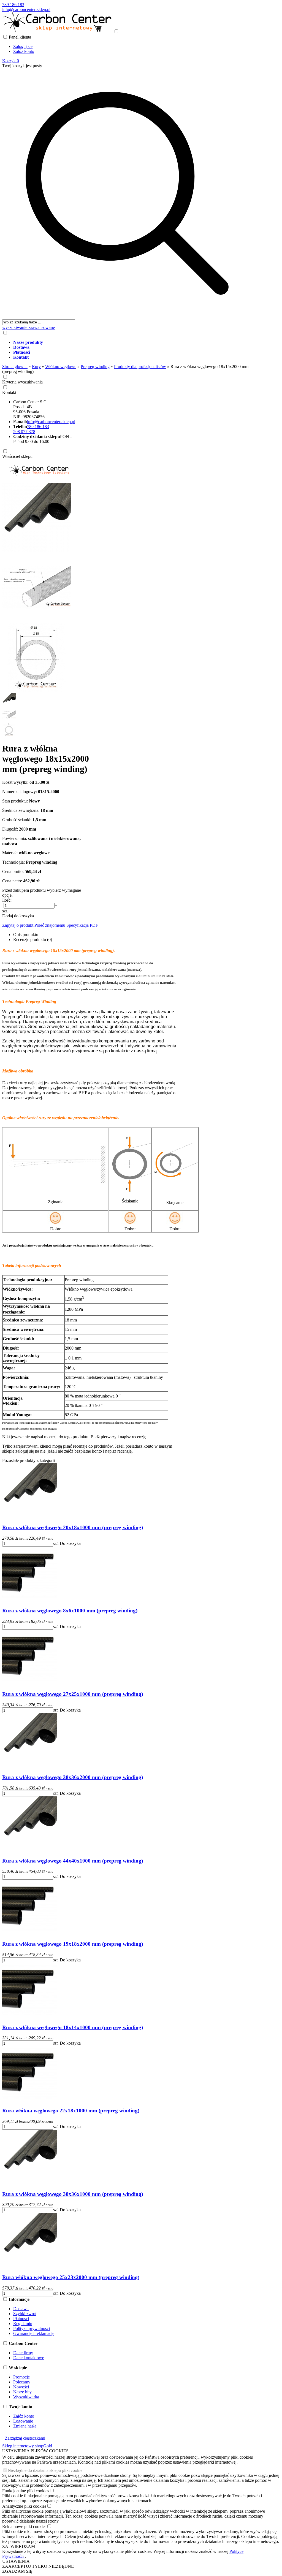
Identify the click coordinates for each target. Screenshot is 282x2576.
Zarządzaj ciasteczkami (25, 2438)
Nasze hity (22, 2392)
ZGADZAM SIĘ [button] (17, 2571)
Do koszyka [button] (70, 1543)
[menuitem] (133, 342)
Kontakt (9, 392)
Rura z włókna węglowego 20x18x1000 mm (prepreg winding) (73, 1527)
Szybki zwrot (25, 2314)
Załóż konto (24, 51)
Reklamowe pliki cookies (24, 2527)
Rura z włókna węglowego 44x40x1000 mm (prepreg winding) (73, 1861)
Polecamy (22, 2382)
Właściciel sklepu (17, 456)
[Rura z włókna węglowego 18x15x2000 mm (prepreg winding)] (37, 550)
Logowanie (23, 2421)
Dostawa (21, 2309)
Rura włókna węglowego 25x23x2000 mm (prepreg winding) (71, 2277)
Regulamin (23, 2324)
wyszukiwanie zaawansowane (29, 327)
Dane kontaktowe (29, 2358)
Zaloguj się (23, 46)
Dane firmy (23, 2353)
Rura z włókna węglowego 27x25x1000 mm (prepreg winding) (73, 1694)
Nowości (21, 2387)
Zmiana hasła (25, 2426)
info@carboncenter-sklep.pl (26, 10)
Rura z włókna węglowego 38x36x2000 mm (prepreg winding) (73, 1777)
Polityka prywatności (32, 2328)
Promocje (21, 2377)
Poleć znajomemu (50, 925)
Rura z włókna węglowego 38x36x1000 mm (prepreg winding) (73, 2194)
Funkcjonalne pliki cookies (26, 2491)
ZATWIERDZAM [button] (19, 2546)
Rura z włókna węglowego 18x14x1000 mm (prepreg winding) (73, 2027)
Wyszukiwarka (26, 2397)
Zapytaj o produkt (18, 925)
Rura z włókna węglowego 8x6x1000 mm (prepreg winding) (70, 1611)
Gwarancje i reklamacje (34, 2333)
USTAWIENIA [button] (16, 2561)
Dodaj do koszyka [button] (18, 916)
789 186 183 (13, 5)
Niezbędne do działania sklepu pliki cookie (45, 2470)
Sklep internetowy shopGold (27, 2446)
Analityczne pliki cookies (24, 2506)
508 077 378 (24, 432)
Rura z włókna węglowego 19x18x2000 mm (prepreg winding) (73, 1944)
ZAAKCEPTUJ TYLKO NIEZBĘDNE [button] (38, 2566)
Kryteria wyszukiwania (22, 382)
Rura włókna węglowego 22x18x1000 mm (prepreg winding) (71, 2111)
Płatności (21, 2319)
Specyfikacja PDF (82, 925)
